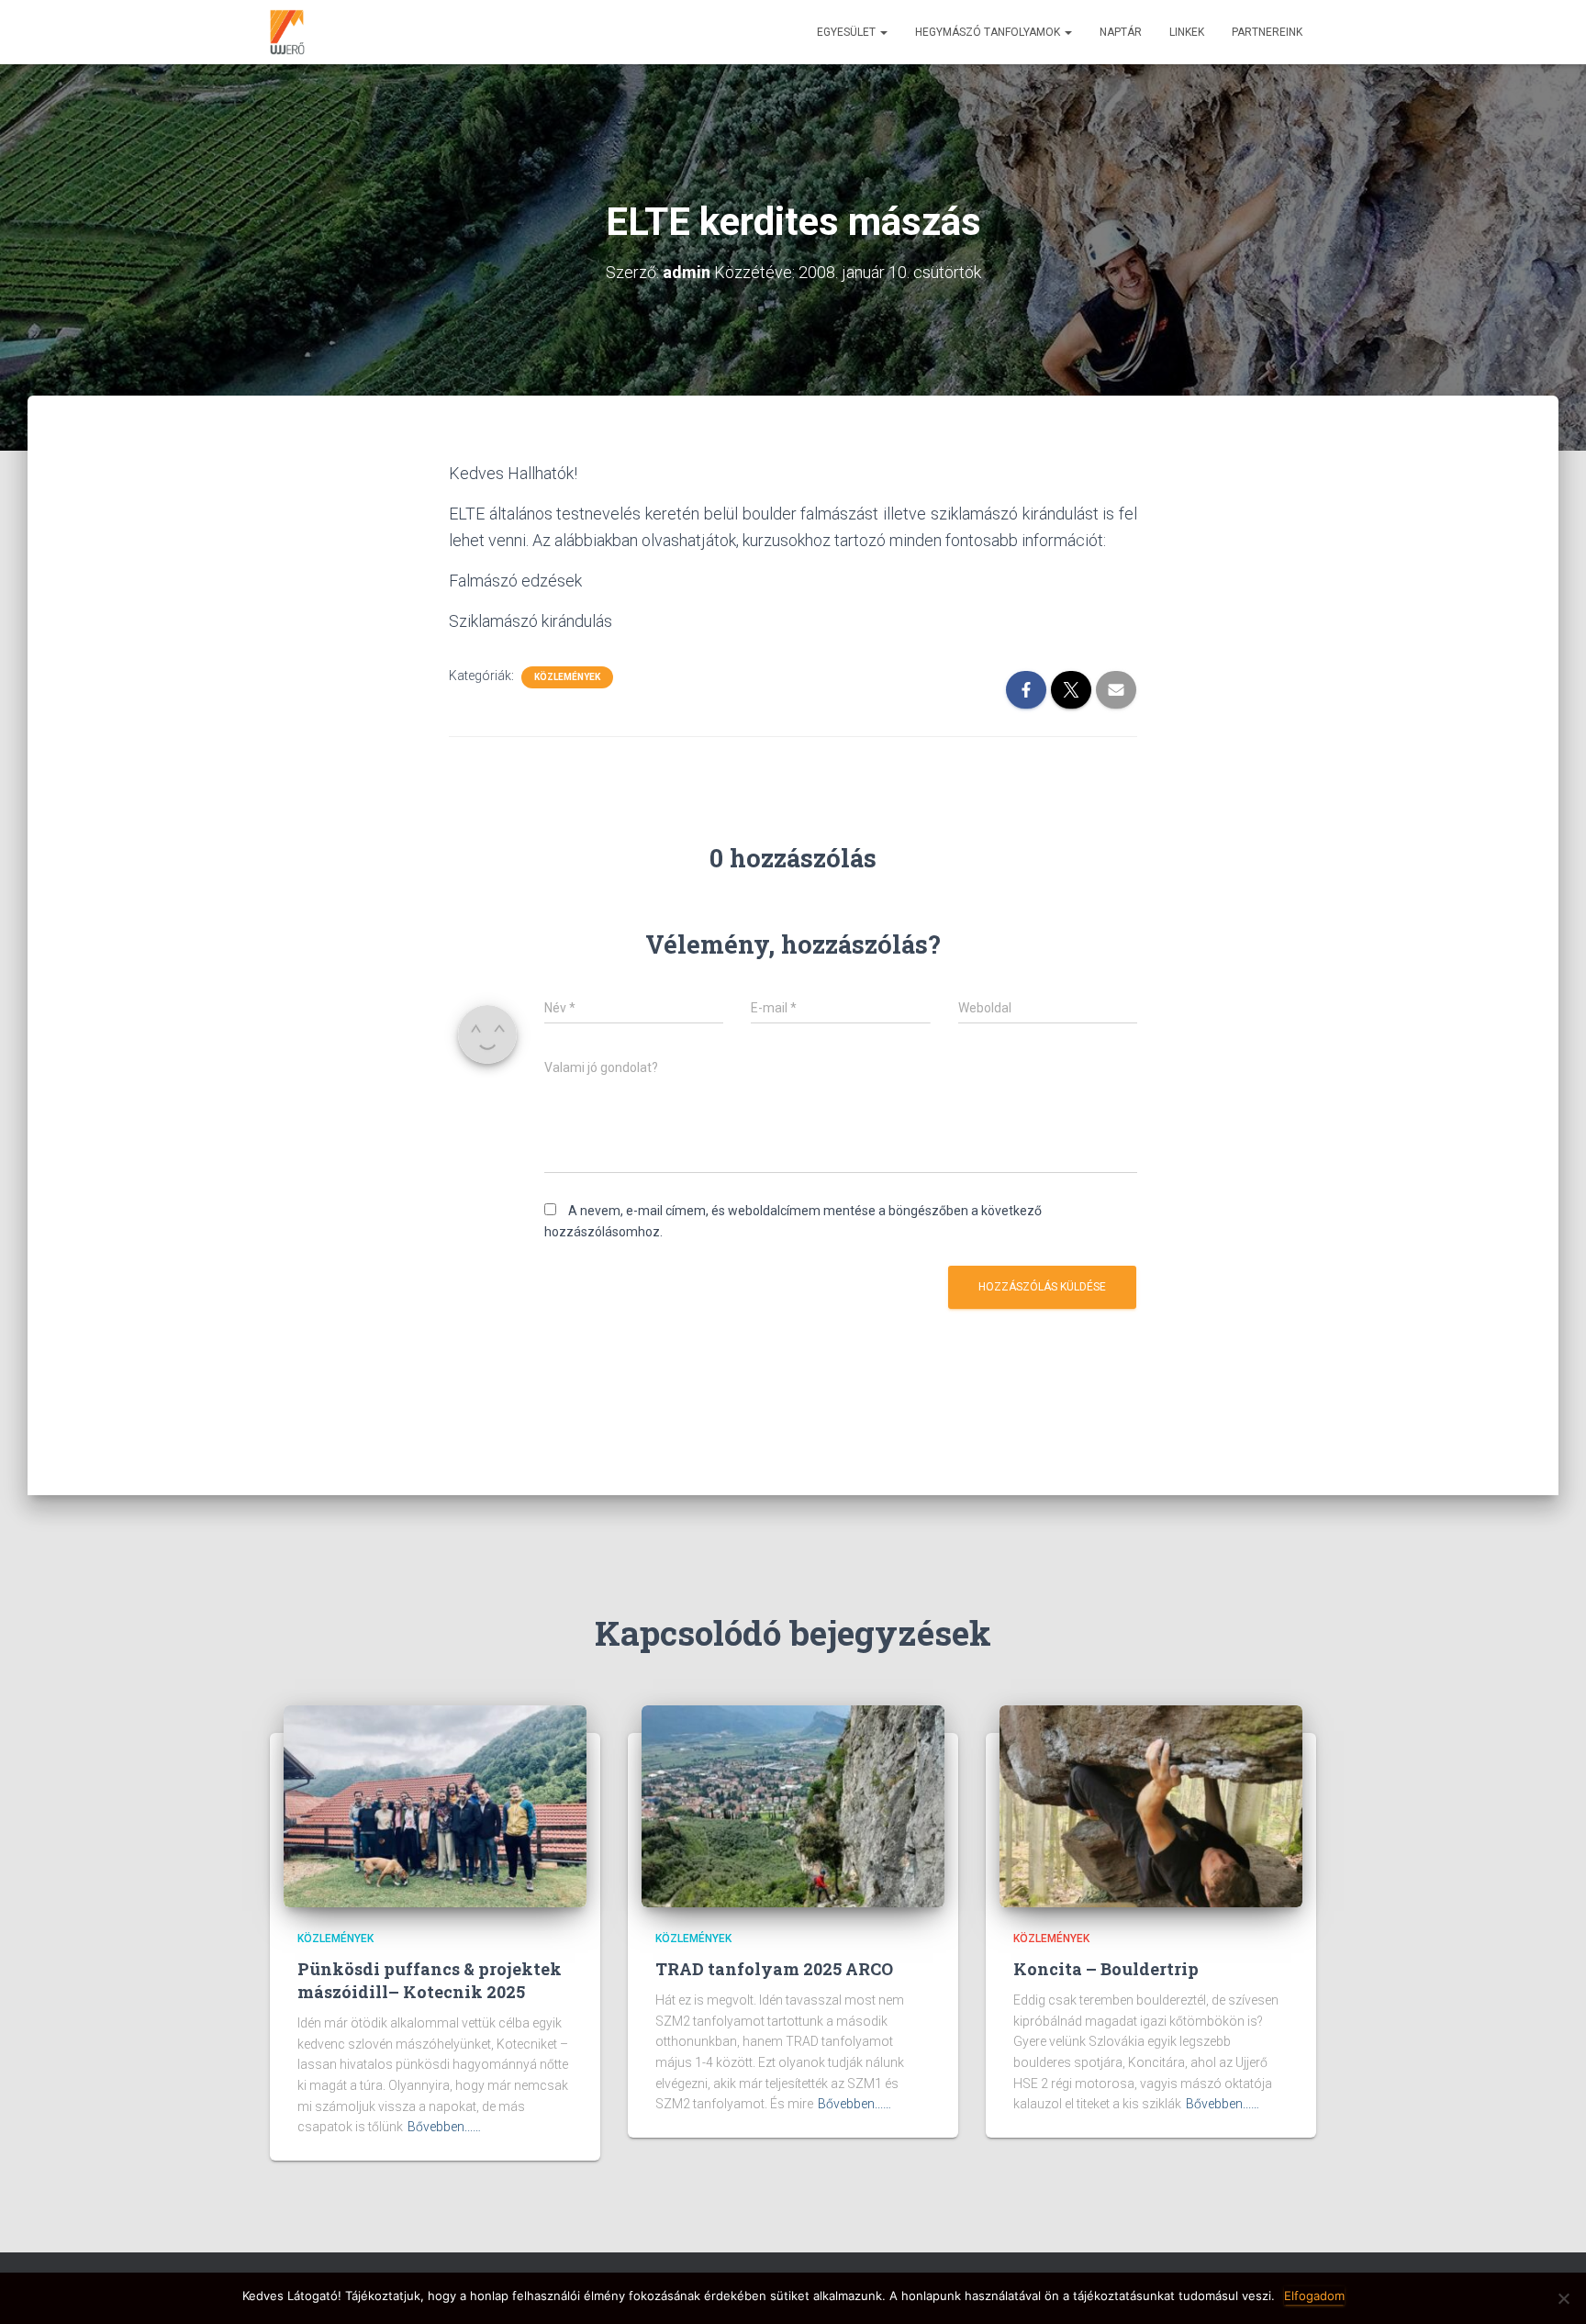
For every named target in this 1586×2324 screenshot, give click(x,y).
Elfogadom (1314, 2296)
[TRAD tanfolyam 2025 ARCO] (793, 1805)
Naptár (1121, 32)
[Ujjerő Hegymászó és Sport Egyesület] (287, 32)
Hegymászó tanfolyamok (989, 32)
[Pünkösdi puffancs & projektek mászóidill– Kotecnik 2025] (435, 1805)
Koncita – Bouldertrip (1106, 1969)
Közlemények (567, 677)
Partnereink (1267, 32)
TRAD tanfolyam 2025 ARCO (774, 1969)
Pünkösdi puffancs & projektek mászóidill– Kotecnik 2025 (430, 1980)
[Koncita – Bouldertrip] (1151, 1805)
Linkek (1187, 32)
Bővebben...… (444, 2127)
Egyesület (848, 32)
